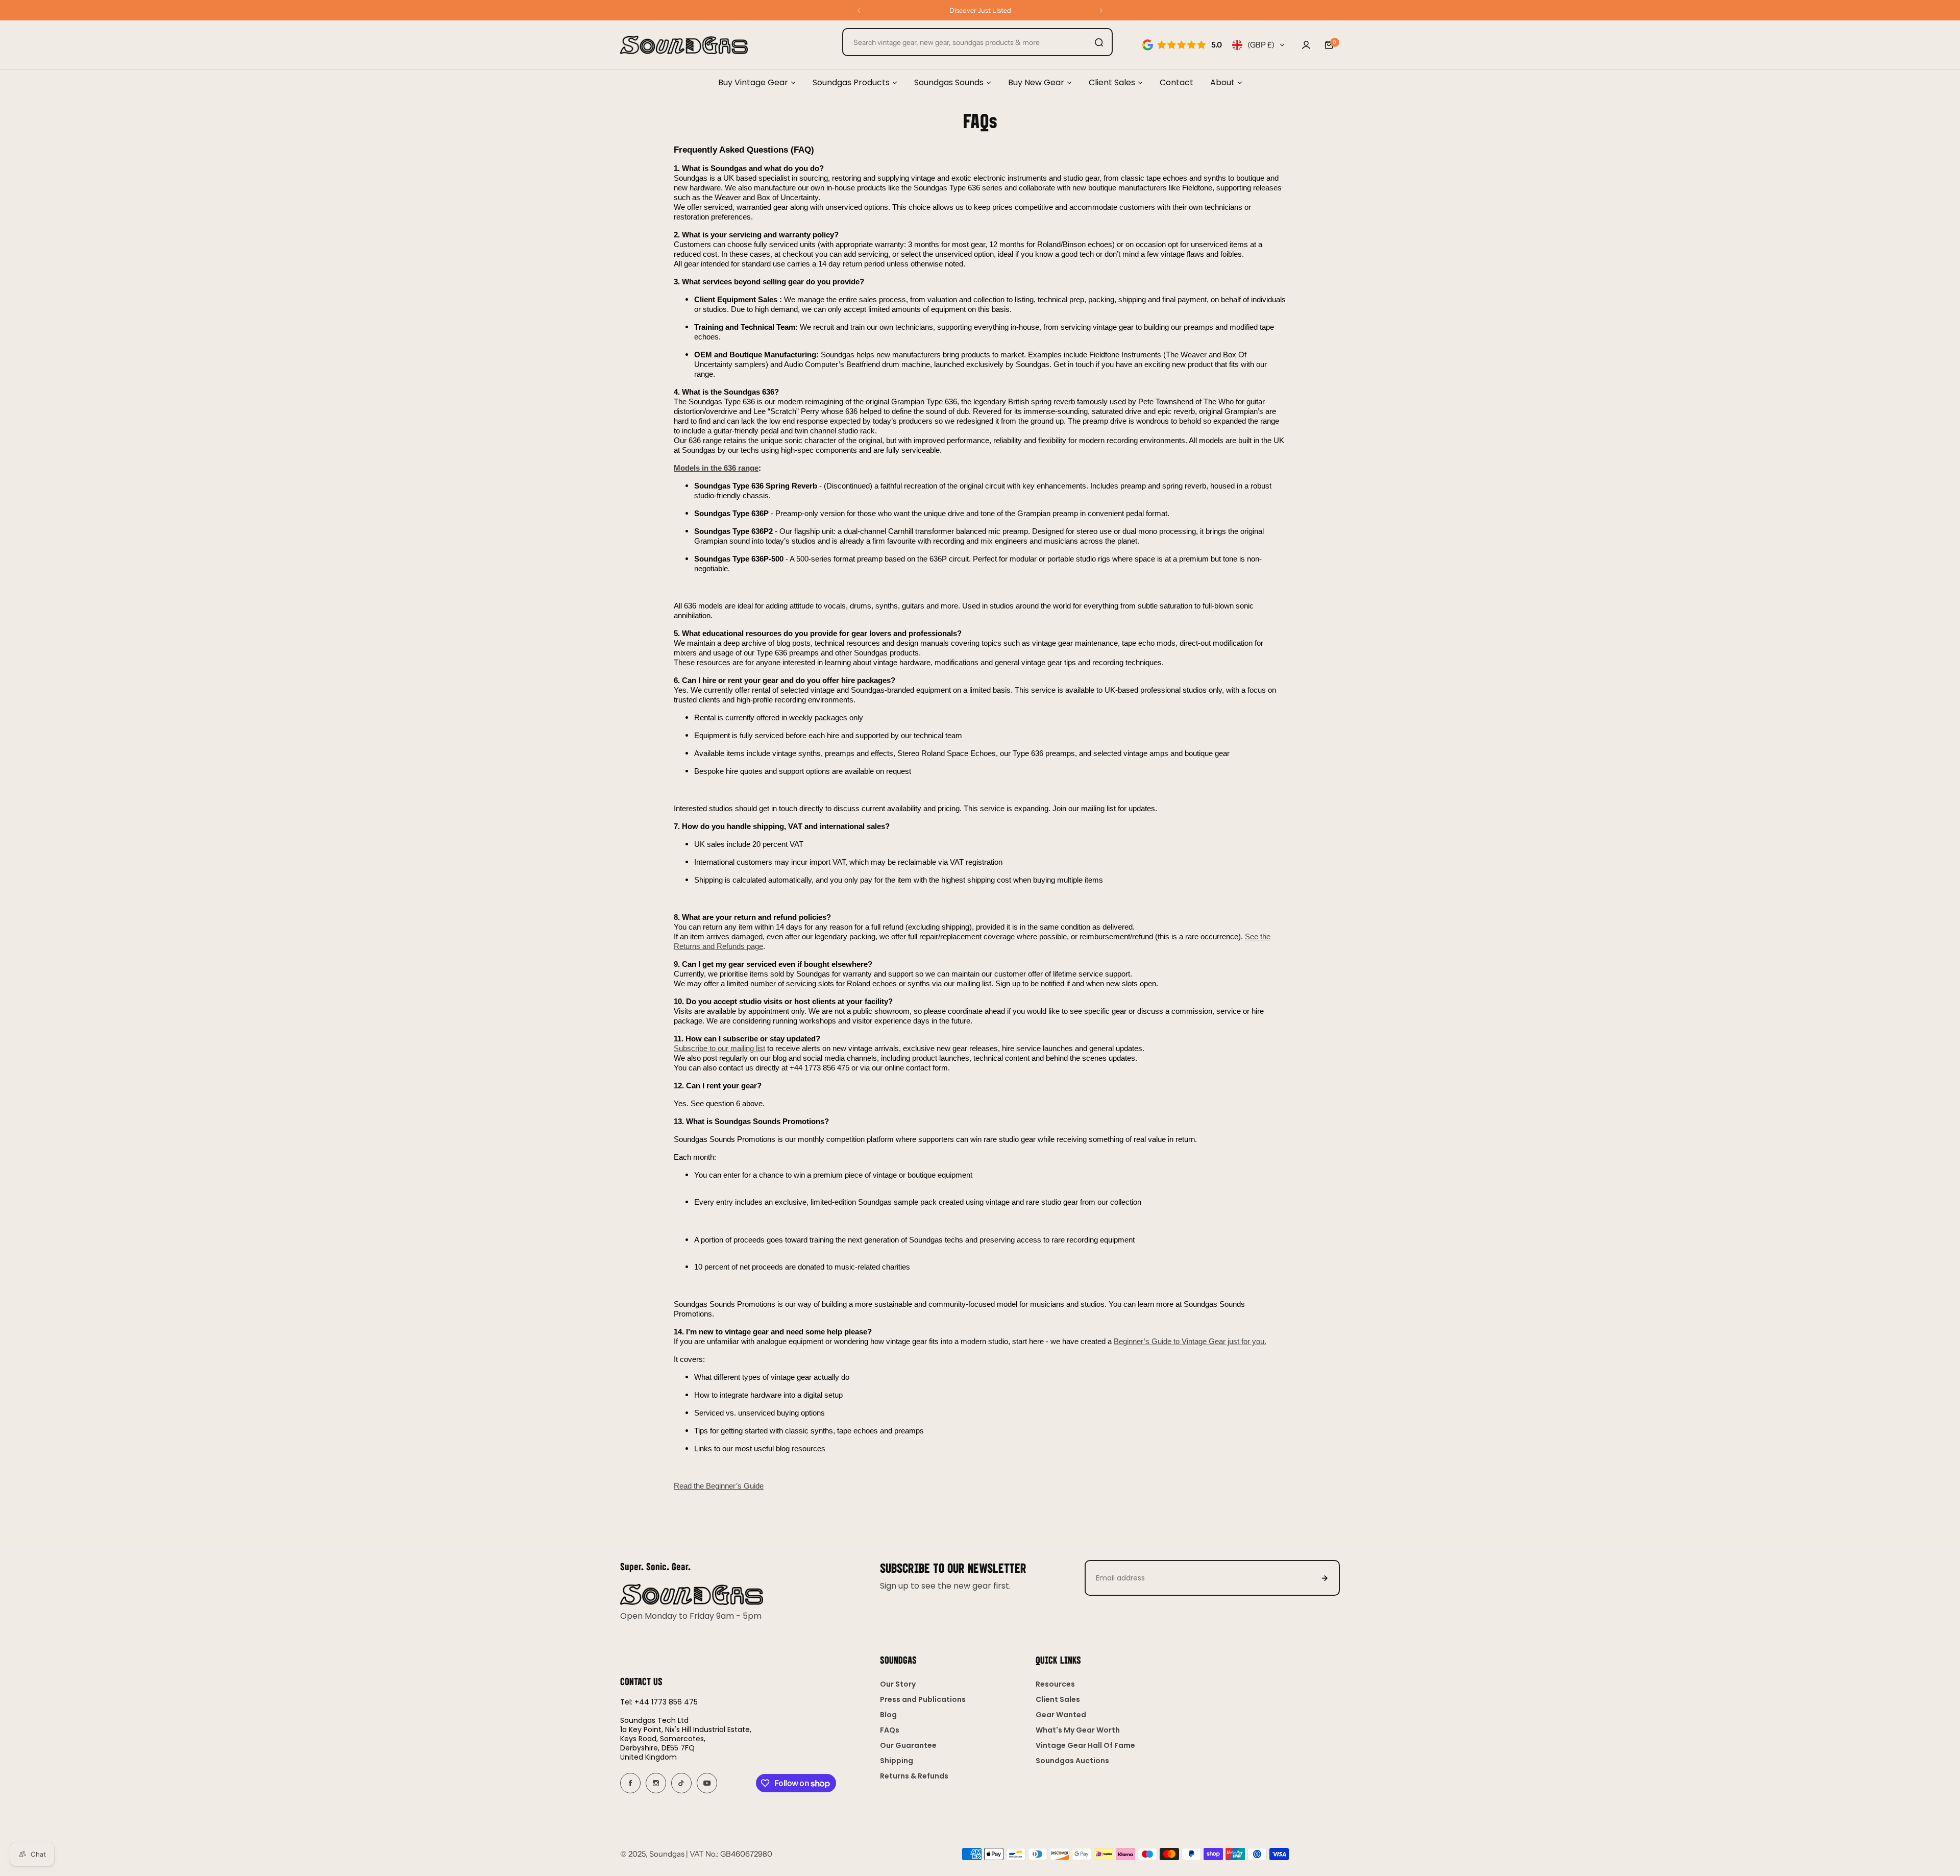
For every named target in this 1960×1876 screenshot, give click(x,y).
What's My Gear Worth (1078, 1730)
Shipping (897, 1761)
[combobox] (977, 42)
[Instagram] (656, 1783)
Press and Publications (923, 1699)
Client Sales (1058, 1699)
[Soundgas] (684, 45)
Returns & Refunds (914, 1776)
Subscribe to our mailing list (719, 1049)
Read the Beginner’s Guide (719, 1486)
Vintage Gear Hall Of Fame (1085, 1745)
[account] (1306, 45)
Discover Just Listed (980, 10)
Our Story (898, 1684)
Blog (888, 1715)
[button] (859, 10)
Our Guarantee (908, 1745)
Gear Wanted (1061, 1715)
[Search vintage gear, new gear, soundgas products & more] (1099, 42)
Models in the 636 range (716, 468)
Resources (1055, 1684)
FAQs (890, 1730)
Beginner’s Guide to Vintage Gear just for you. (1190, 1342)
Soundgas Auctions (1072, 1761)
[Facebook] (630, 1783)
